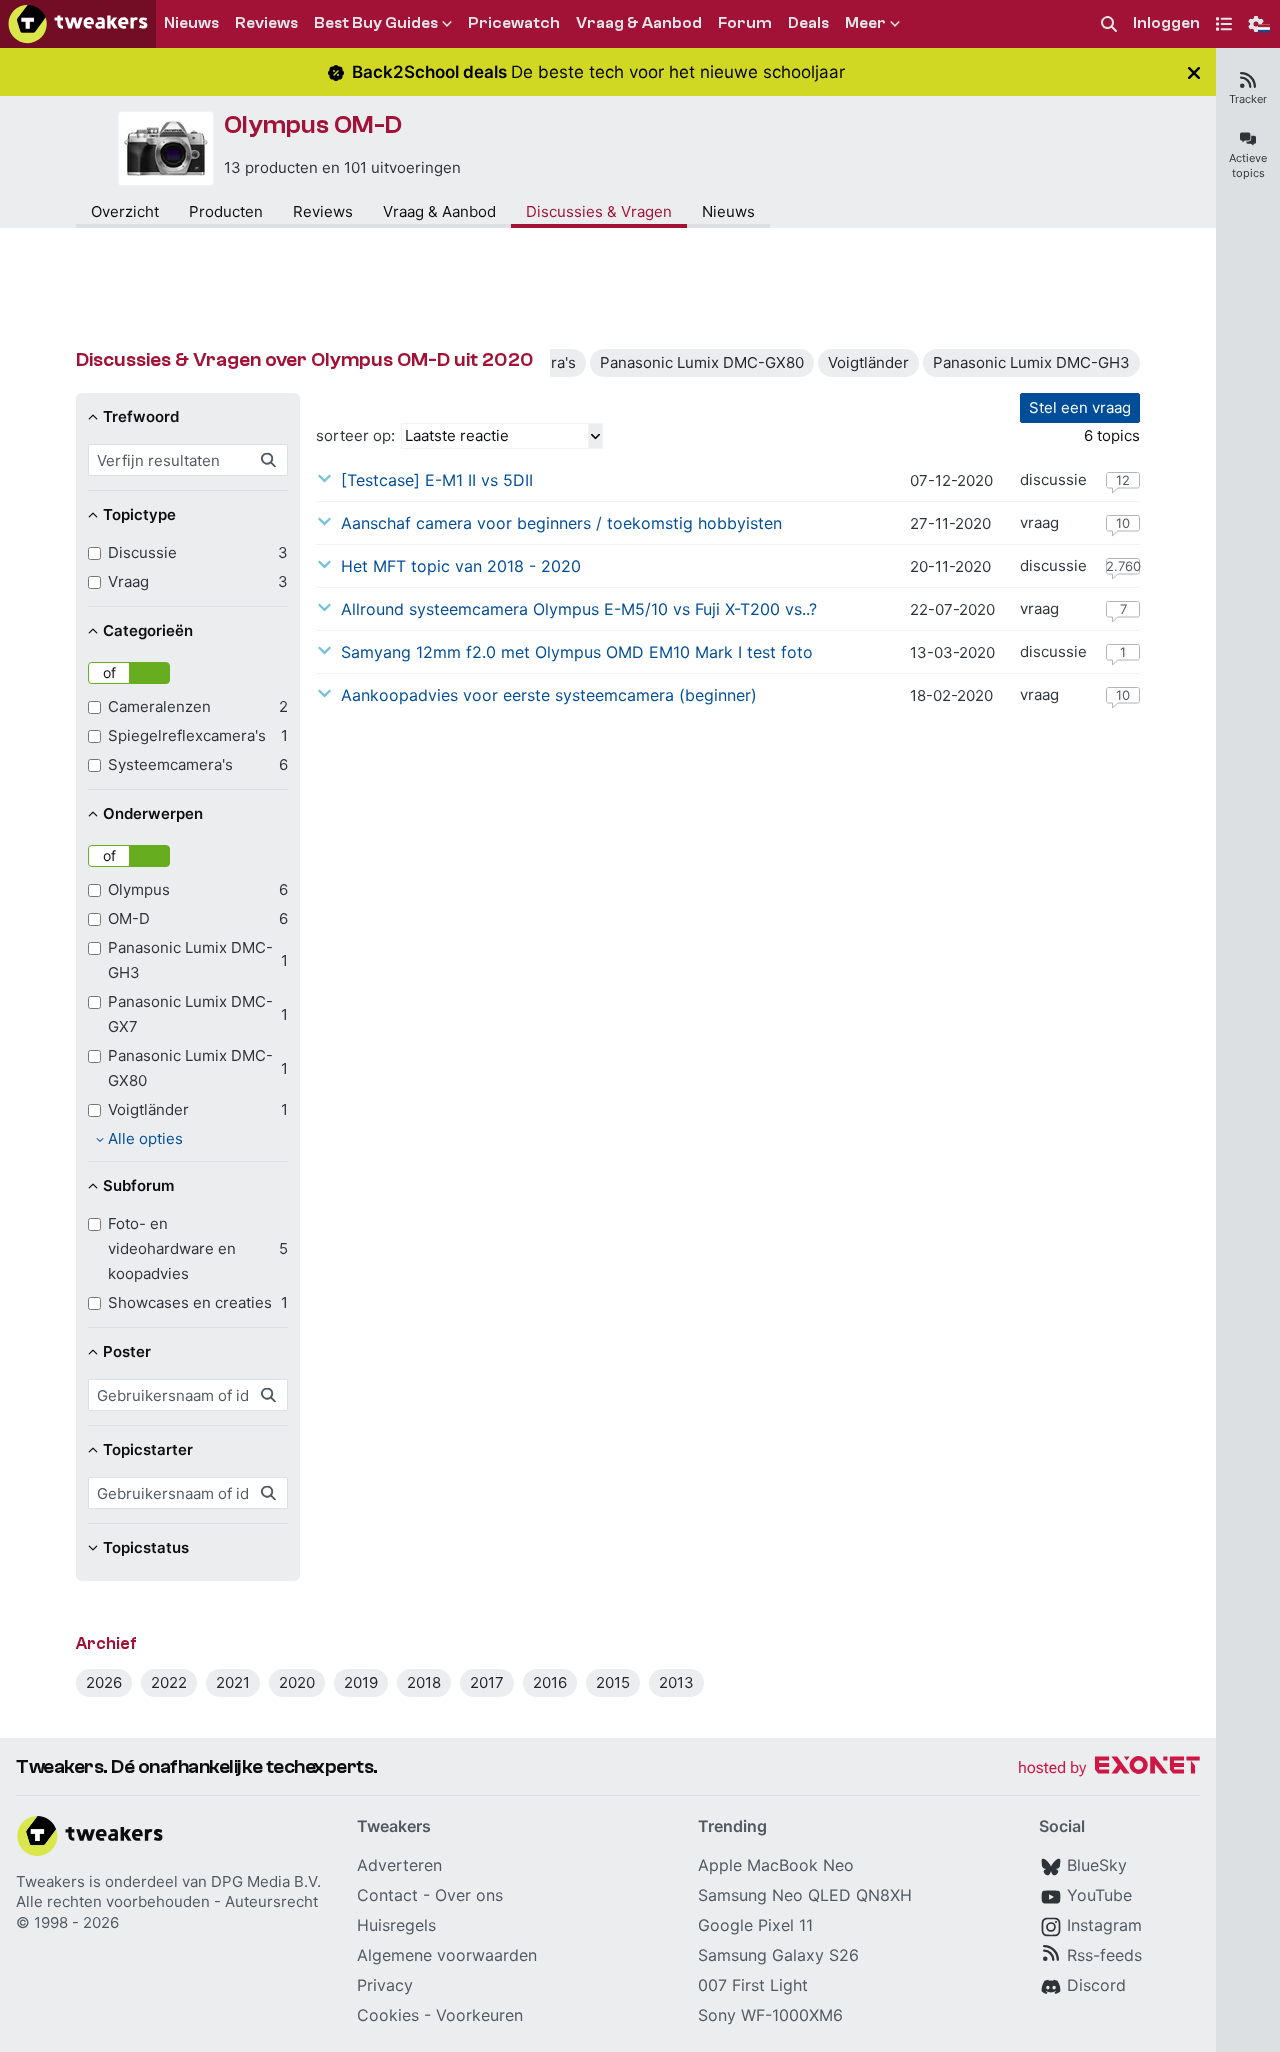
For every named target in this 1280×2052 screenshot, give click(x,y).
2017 (487, 1682)
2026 (104, 1682)
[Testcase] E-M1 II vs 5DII (437, 480)
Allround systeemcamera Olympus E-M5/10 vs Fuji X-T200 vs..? (579, 609)
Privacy (385, 1985)
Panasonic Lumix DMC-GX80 (702, 362)
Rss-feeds (1104, 1955)
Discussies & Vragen (599, 211)
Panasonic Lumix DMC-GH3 (1031, 362)
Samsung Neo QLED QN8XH (805, 1895)
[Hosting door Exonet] (1109, 1768)
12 (1123, 480)
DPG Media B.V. (266, 1881)
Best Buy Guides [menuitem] (376, 23)
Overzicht (125, 211)
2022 (169, 1682)
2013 (676, 1682)
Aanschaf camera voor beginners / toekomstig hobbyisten (561, 523)
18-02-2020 (951, 695)
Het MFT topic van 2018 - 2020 (461, 566)
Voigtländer (868, 362)
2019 (361, 1682)
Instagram (1104, 1925)
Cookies (388, 2015)
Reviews (323, 211)
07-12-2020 (951, 480)
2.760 (1123, 566)
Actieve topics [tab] (1248, 165)
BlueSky (1097, 1865)
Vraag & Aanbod (439, 211)
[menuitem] (1109, 24)
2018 (424, 1682)
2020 (297, 1682)
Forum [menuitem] (745, 23)
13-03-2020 (952, 652)
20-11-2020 (950, 566)
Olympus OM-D (313, 125)
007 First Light (753, 1985)
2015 (613, 1682)
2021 (233, 1682)
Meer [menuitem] (865, 23)
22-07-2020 (952, 609)
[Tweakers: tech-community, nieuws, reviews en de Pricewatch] (78, 24)
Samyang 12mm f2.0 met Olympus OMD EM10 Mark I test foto (577, 652)
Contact (387, 1895)
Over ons (469, 1895)
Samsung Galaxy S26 (778, 1955)
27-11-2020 (950, 523)
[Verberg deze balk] (1194, 72)
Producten (226, 211)
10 (1123, 523)
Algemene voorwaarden (447, 1955)
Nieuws (728, 211)
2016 (550, 1682)
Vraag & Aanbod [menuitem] (639, 23)
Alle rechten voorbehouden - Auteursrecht (167, 1901)
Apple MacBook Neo (776, 1865)
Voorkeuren (479, 2015)
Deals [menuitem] (808, 23)
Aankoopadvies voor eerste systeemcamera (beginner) (549, 695)
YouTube (1099, 1895)
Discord (1096, 1985)
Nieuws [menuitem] (191, 23)
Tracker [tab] (1248, 99)
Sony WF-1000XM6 (770, 2015)
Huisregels (396, 1925)
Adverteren (399, 1865)
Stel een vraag (1080, 407)
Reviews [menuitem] (266, 23)
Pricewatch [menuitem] (514, 23)
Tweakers (50, 1881)
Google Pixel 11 (755, 1925)
